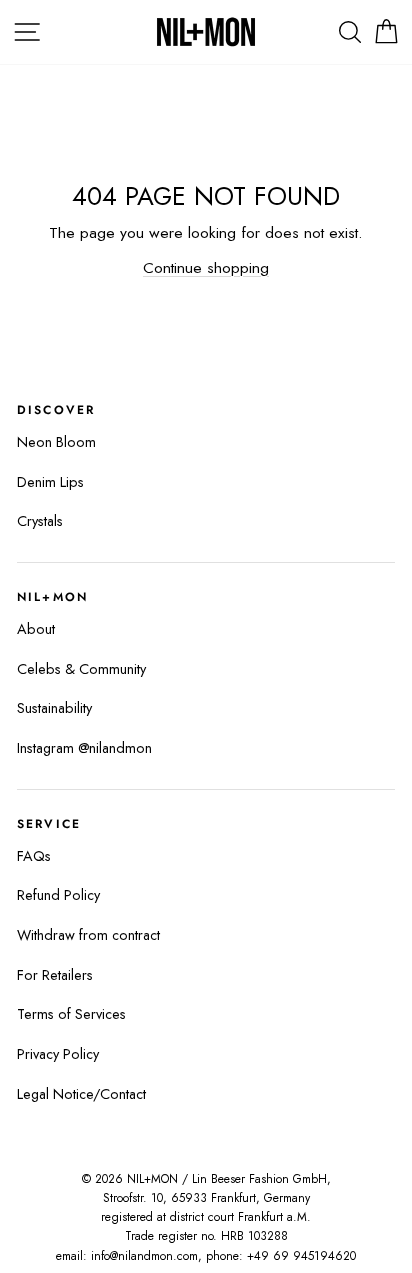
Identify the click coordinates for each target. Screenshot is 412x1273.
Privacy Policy (58, 1054)
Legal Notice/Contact (81, 1094)
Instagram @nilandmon (84, 748)
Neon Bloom (56, 442)
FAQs (34, 856)
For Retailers (55, 975)
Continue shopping (206, 267)
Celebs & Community (81, 669)
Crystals (40, 521)
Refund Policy (58, 895)
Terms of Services (71, 1014)
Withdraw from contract (88, 935)
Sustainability (54, 708)
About (36, 629)
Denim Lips (50, 482)
